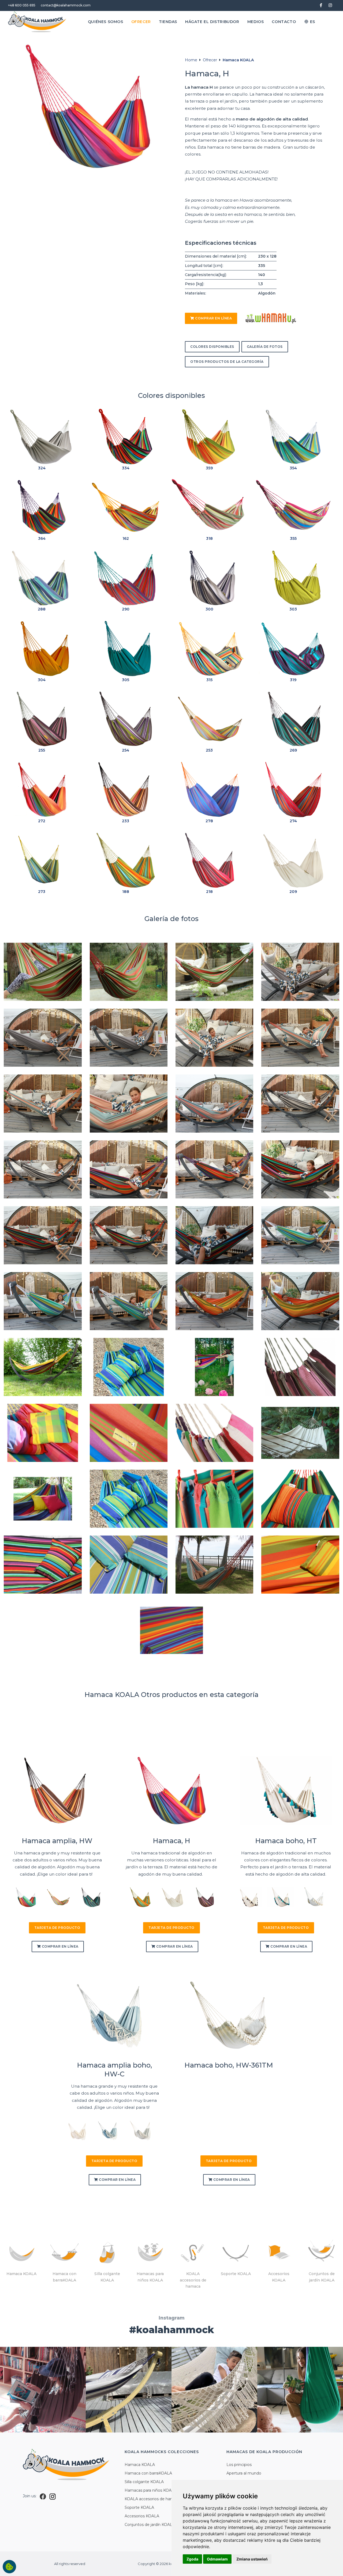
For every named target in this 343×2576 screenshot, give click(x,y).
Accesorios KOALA (142, 2516)
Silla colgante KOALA (144, 2482)
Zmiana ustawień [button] (252, 2559)
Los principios (239, 2465)
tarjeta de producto (57, 1928)
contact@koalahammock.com (66, 5)
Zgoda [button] (192, 2559)
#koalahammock (172, 2330)
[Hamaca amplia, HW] (57, 1791)
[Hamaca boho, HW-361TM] (229, 2015)
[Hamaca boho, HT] (286, 1791)
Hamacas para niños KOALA (151, 2490)
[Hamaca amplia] (25, 1897)
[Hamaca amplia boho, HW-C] (114, 2015)
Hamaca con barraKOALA (148, 2473)
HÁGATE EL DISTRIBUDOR (212, 22)
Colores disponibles (212, 347)
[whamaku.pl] (271, 318)
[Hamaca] (139, 1897)
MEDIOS (256, 22)
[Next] (97, 1899)
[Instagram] (53, 2496)
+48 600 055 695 (22, 5)
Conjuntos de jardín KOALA (150, 2525)
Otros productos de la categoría (227, 362)
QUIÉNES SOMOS (106, 22)
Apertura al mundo (244, 2473)
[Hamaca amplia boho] (109, 2130)
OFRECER (141, 22)
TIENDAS (168, 22)
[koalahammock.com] (37, 22)
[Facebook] (43, 2496)
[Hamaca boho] (280, 1897)
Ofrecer (210, 60)
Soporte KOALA (139, 2507)
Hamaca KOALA (238, 60)
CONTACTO (284, 22)
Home (191, 60)
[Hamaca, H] (171, 1791)
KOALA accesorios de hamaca (153, 2499)
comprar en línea (213, 318)
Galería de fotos (265, 347)
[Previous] (17, 1899)
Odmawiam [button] (217, 2559)
